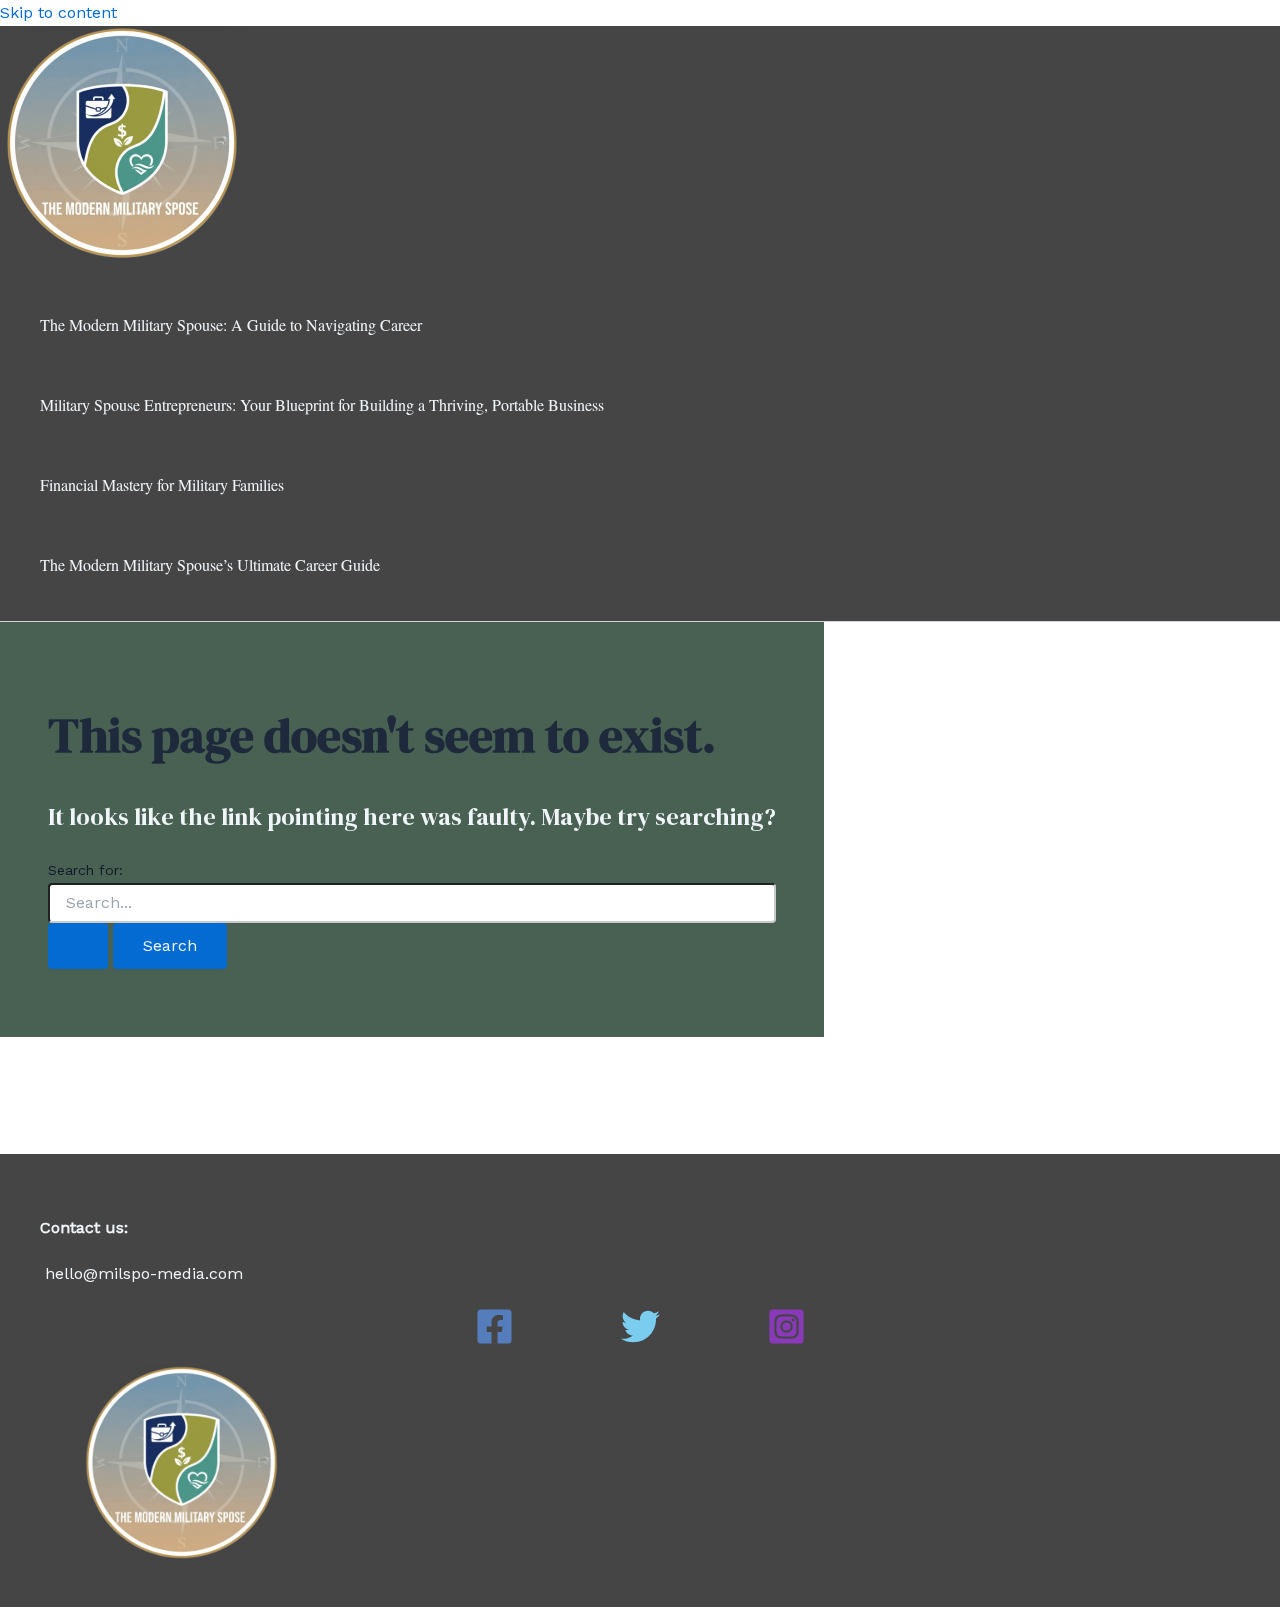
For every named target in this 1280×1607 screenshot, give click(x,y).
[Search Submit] (78, 946)
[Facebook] (494, 1340)
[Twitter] (640, 1340)
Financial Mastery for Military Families (162, 484)
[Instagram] (786, 1340)
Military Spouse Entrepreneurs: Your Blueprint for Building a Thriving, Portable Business (322, 404)
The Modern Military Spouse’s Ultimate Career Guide (210, 564)
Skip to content (58, 12)
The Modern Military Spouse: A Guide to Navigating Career (231, 324)
